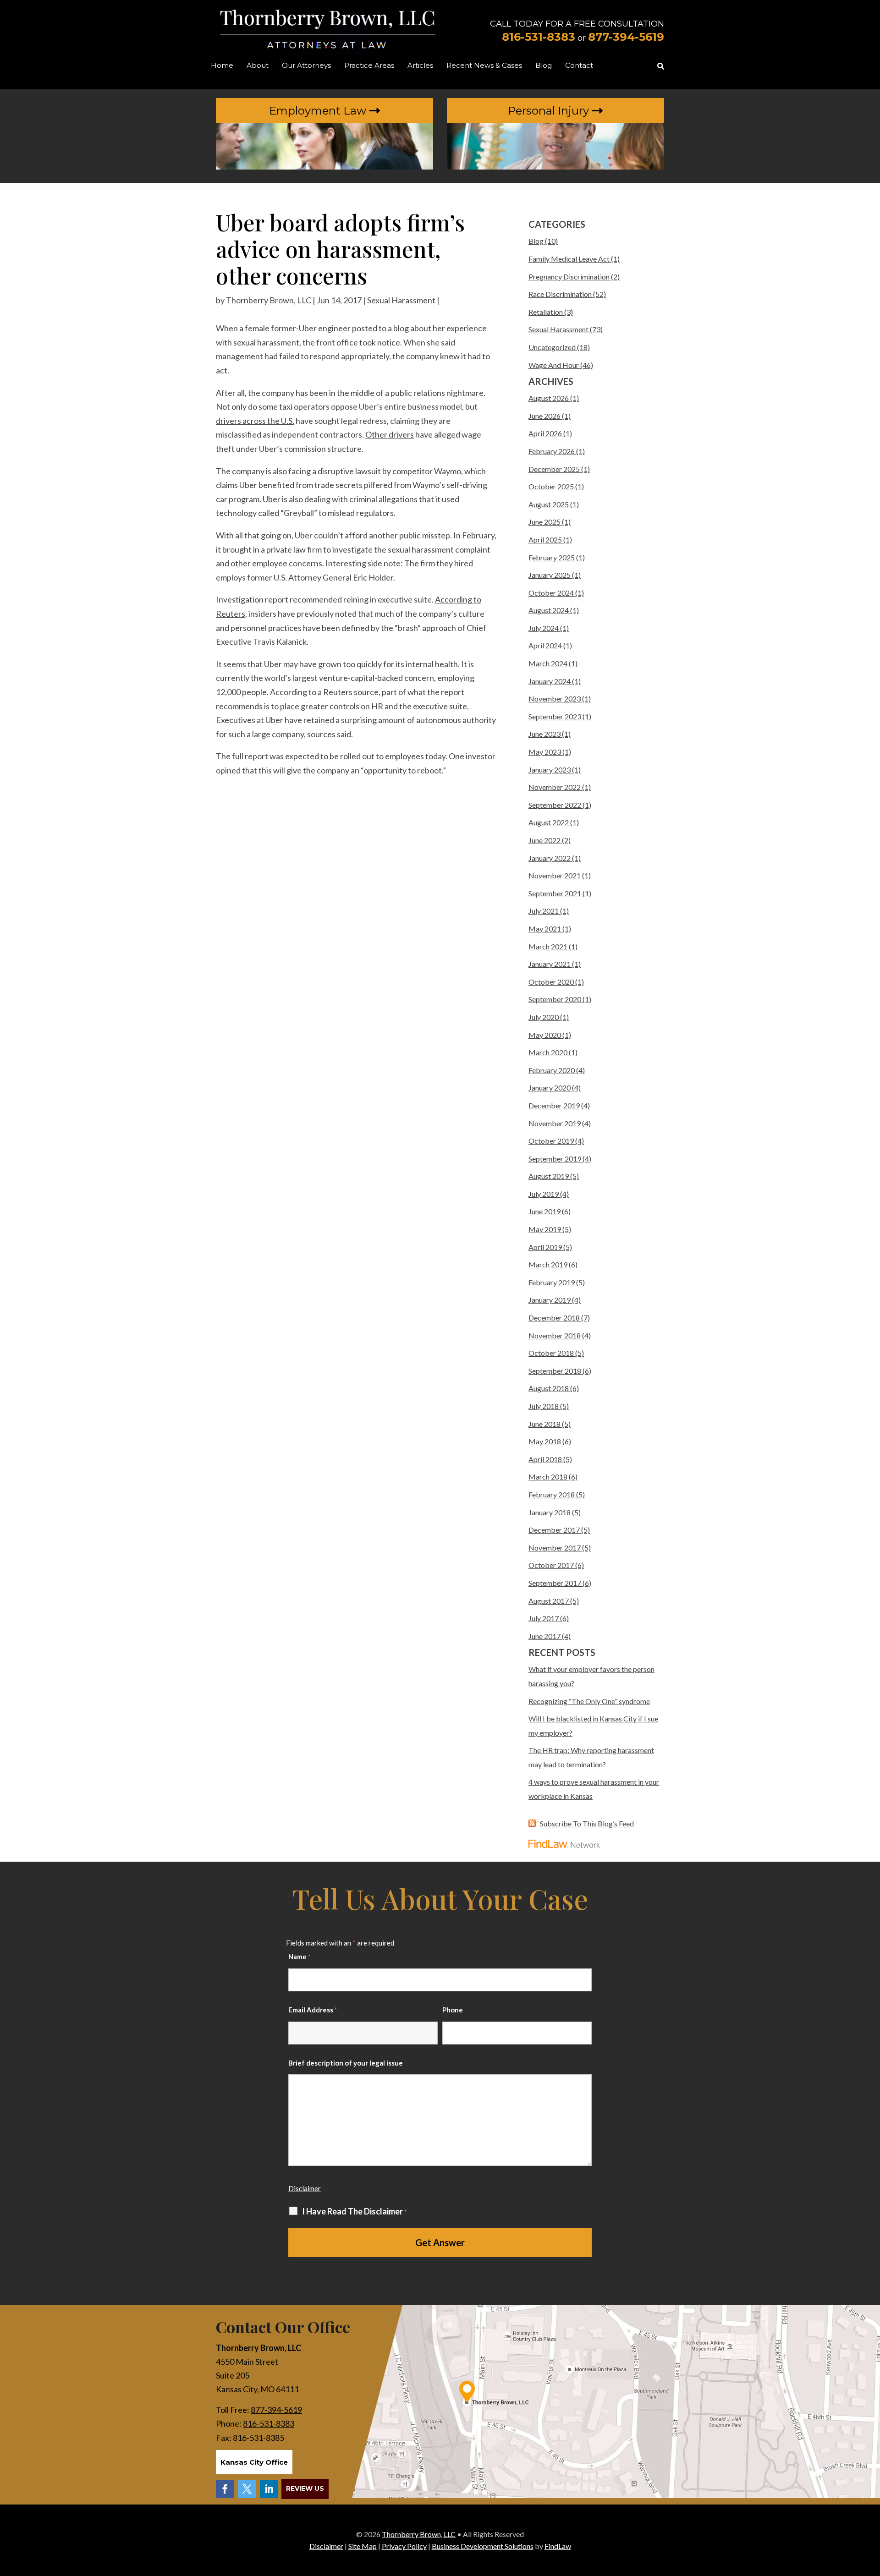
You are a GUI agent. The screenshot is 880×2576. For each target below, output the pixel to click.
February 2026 (552, 451)
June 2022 (544, 840)
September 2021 (555, 893)
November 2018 (555, 1335)
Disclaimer (305, 2188)
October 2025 (551, 486)
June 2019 (544, 1211)
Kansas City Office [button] (254, 2462)
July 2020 (544, 1017)
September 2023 (555, 716)
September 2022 (555, 805)
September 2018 (555, 1371)
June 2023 (544, 734)
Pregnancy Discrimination (569, 277)
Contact (579, 66)
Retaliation (546, 312)
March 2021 (548, 946)
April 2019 (545, 1247)
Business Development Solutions (483, 2546)
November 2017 (555, 1548)
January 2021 (550, 964)
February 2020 (552, 1070)
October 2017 (551, 1565)
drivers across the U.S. (255, 421)
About (258, 66)
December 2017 (554, 1530)
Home (222, 66)
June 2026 (544, 416)
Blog (544, 66)
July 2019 (544, 1194)
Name (300, 1957)
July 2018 (544, 1406)
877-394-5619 (626, 37)
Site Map (363, 2546)
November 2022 (555, 787)
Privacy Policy (404, 2546)
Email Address (313, 2010)
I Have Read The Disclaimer (355, 2212)
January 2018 (550, 1512)
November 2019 (555, 1123)
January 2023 (550, 770)
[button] (871, 2510)
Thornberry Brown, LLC (269, 300)
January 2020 (550, 1088)
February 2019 (552, 1282)
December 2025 (554, 469)
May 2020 (545, 1035)
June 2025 (544, 522)
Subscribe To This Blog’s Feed (587, 1823)
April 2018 (545, 1459)
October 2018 (551, 1353)
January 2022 (550, 858)
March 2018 (548, 1477)
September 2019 (555, 1159)
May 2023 (545, 752)
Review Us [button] (305, 2488)
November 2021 (555, 875)
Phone (453, 2010)
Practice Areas (369, 66)
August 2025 (549, 504)
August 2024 (549, 610)
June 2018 (544, 1424)
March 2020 (548, 1052)
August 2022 (549, 822)
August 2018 (549, 1388)
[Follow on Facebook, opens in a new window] (225, 2489)
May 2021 (545, 929)
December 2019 (554, 1105)
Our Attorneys (306, 66)
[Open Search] (661, 66)
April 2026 (545, 433)
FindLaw (558, 2546)
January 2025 (550, 575)
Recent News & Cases (484, 66)
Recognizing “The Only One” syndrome (589, 1701)
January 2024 (550, 681)
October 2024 (551, 593)
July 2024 (544, 628)
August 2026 (549, 398)
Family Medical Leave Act (569, 259)
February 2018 (552, 1494)
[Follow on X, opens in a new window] (247, 2489)
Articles (420, 66)
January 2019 (550, 1300)
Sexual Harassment (401, 300)
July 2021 (544, 911)
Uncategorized (552, 347)
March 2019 (548, 1264)
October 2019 (551, 1141)
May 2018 (545, 1441)
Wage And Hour (554, 365)
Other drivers (390, 434)
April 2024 (545, 645)
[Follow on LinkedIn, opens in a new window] (269, 2489)
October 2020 (551, 982)
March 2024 (548, 663)
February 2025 (552, 557)
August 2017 (549, 1601)
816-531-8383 (539, 37)
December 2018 (554, 1318)
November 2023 (555, 699)
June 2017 (544, 1636)
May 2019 (545, 1229)
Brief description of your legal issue (346, 2063)
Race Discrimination (560, 294)
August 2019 (549, 1176)
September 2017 (555, 1583)
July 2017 (544, 1618)
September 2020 (555, 999)
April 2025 (545, 540)
